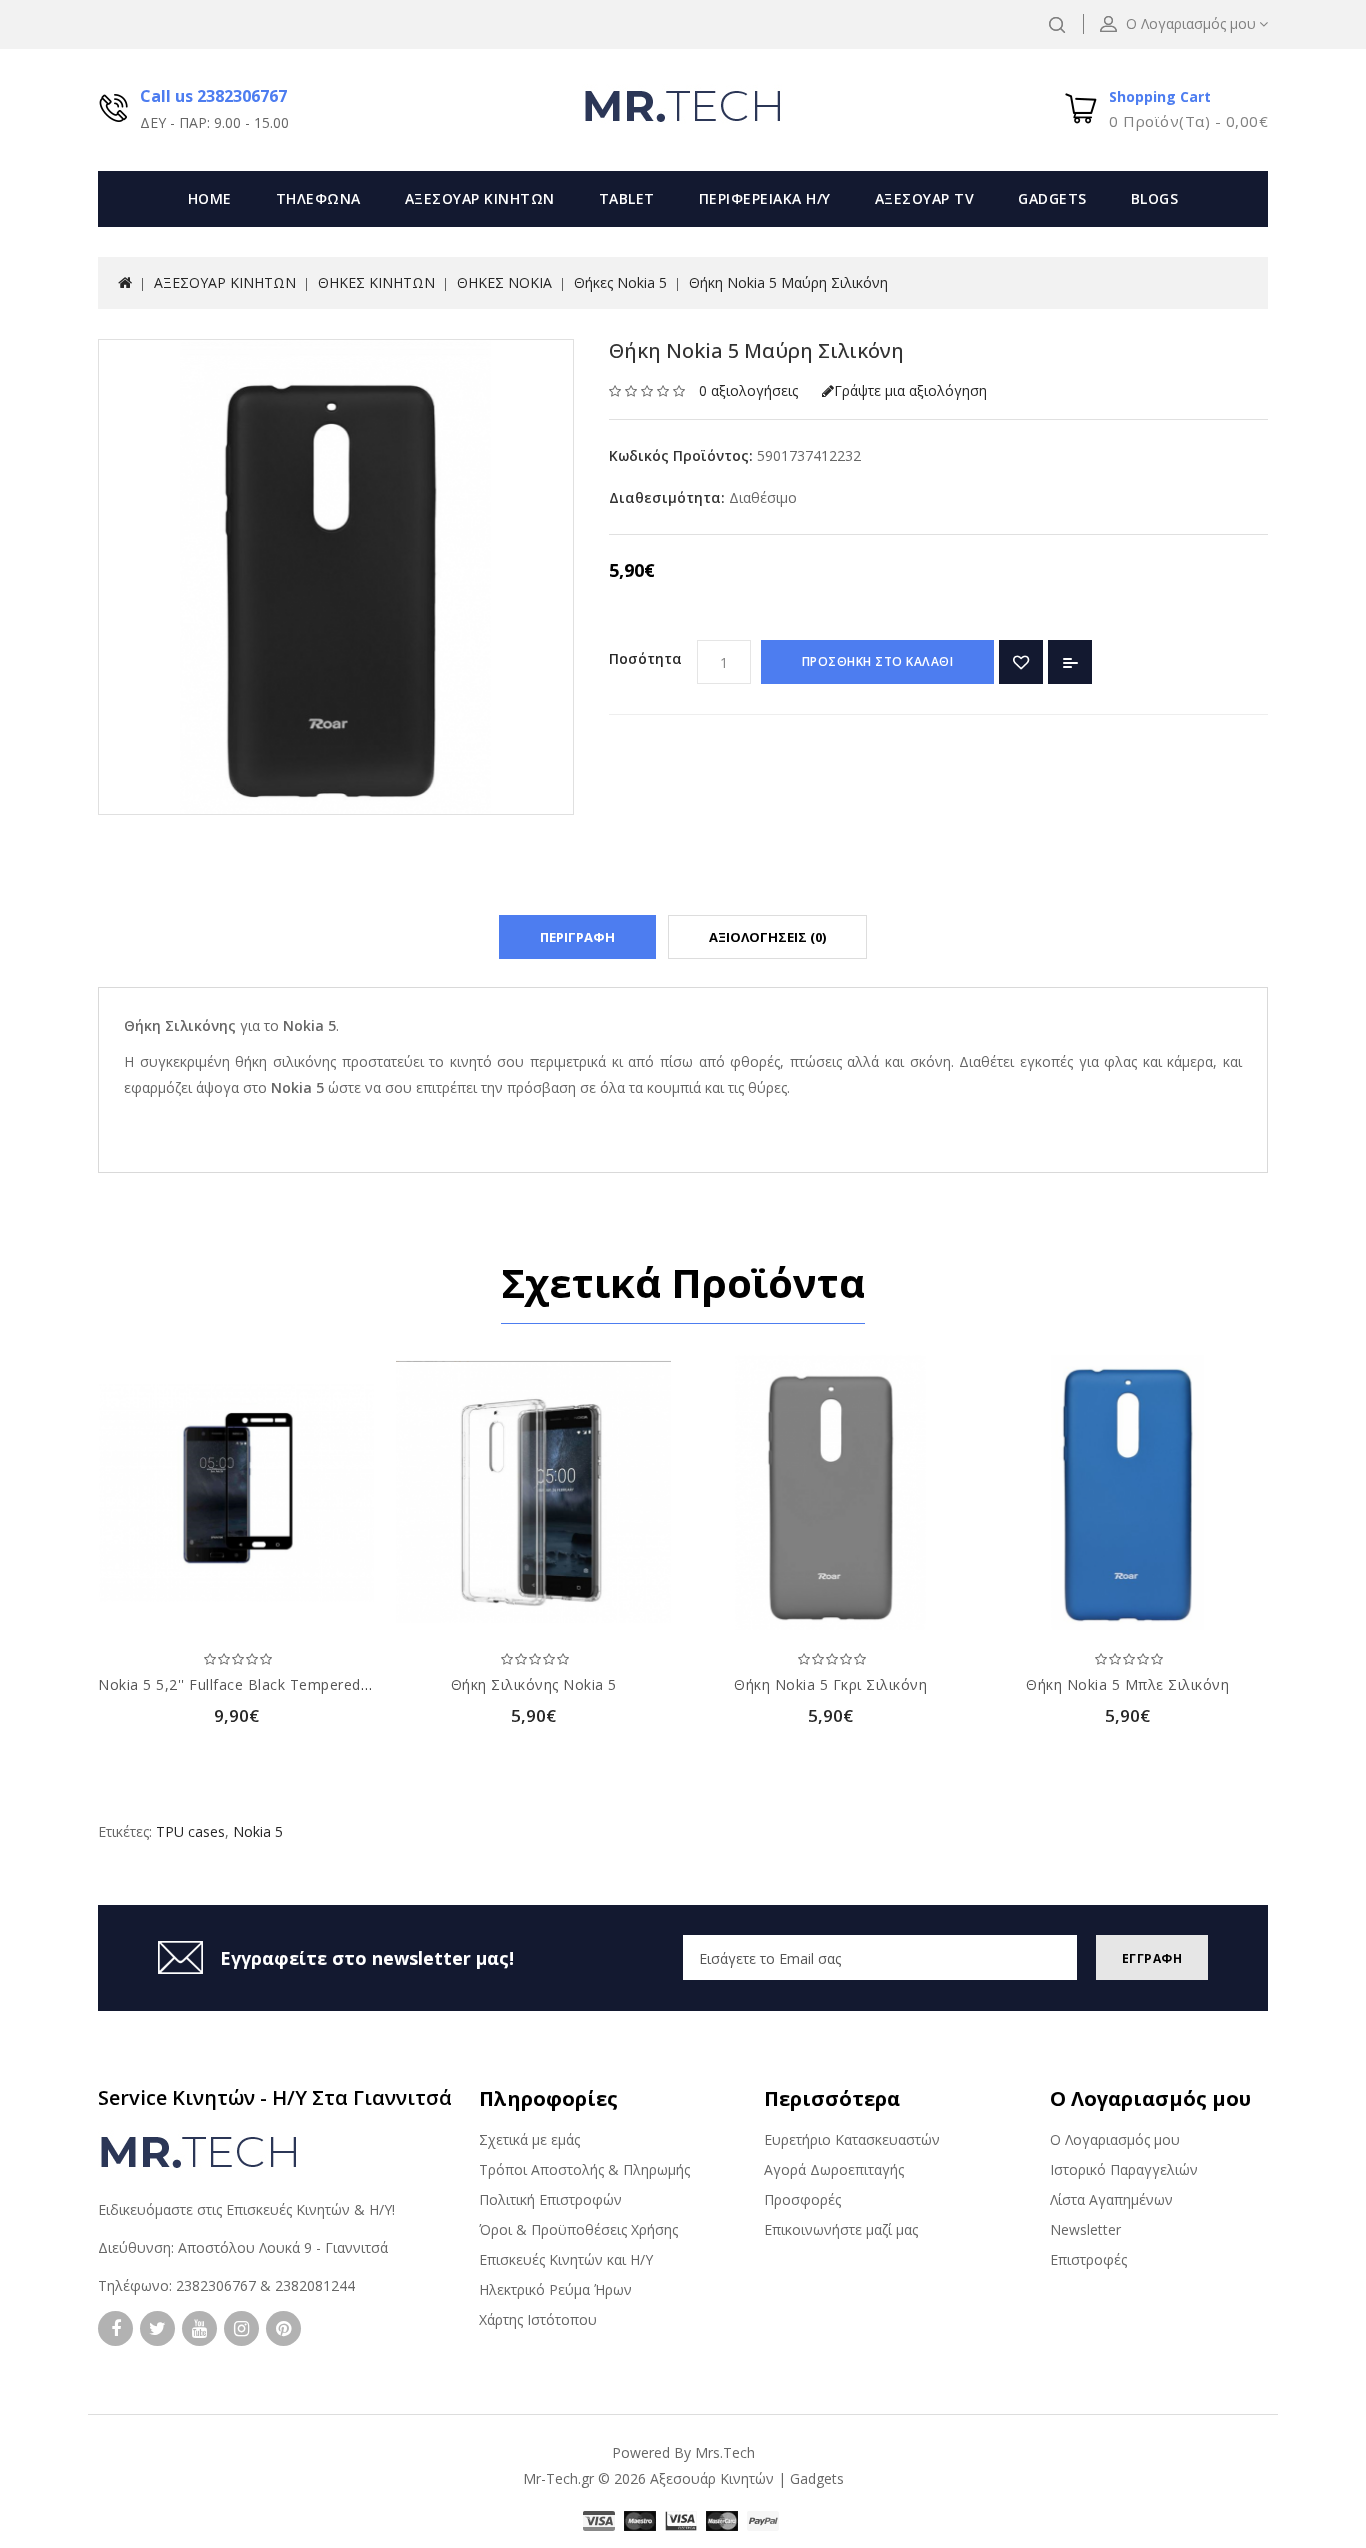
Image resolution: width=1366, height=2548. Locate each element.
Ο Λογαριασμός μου (1115, 2139)
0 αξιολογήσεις (748, 390)
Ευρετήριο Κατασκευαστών (852, 2139)
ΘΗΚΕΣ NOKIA (504, 282)
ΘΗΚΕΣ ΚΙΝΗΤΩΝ (376, 282)
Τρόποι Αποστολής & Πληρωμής (584, 2169)
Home (210, 198)
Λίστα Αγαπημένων (1111, 2199)
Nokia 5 (258, 1831)
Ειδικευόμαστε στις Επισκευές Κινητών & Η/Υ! (246, 2209)
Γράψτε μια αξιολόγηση (910, 390)
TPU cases (190, 1831)
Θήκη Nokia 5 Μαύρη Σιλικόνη (788, 282)
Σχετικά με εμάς (529, 2139)
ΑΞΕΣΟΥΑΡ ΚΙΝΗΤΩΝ (480, 198)
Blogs (1155, 198)
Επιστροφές (1088, 2259)
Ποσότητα (645, 658)
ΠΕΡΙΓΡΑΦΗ (577, 937)
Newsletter (1085, 2229)
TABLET (627, 198)
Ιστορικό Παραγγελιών (1124, 2169)
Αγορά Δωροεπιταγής (834, 2169)
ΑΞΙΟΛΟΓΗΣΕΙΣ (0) (767, 937)
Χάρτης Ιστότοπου (538, 2319)
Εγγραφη (1152, 1958)
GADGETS (1052, 198)
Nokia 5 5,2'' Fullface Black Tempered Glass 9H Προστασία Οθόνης (331, 1684)
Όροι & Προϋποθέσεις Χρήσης (578, 2229)
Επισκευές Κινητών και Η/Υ (566, 2259)
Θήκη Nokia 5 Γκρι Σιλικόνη (830, 1684)
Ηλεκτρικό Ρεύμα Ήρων (555, 2289)
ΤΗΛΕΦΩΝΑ (318, 198)
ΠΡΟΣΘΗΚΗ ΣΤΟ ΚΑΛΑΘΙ (878, 661)
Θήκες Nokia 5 (620, 282)
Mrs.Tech (725, 2452)
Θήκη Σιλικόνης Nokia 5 (534, 1684)
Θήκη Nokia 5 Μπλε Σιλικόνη (1127, 1684)
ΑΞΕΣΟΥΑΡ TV (925, 198)
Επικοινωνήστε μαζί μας (841, 2229)
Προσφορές (802, 2199)
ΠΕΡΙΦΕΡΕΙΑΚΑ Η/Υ (765, 198)
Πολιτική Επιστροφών (550, 2199)
